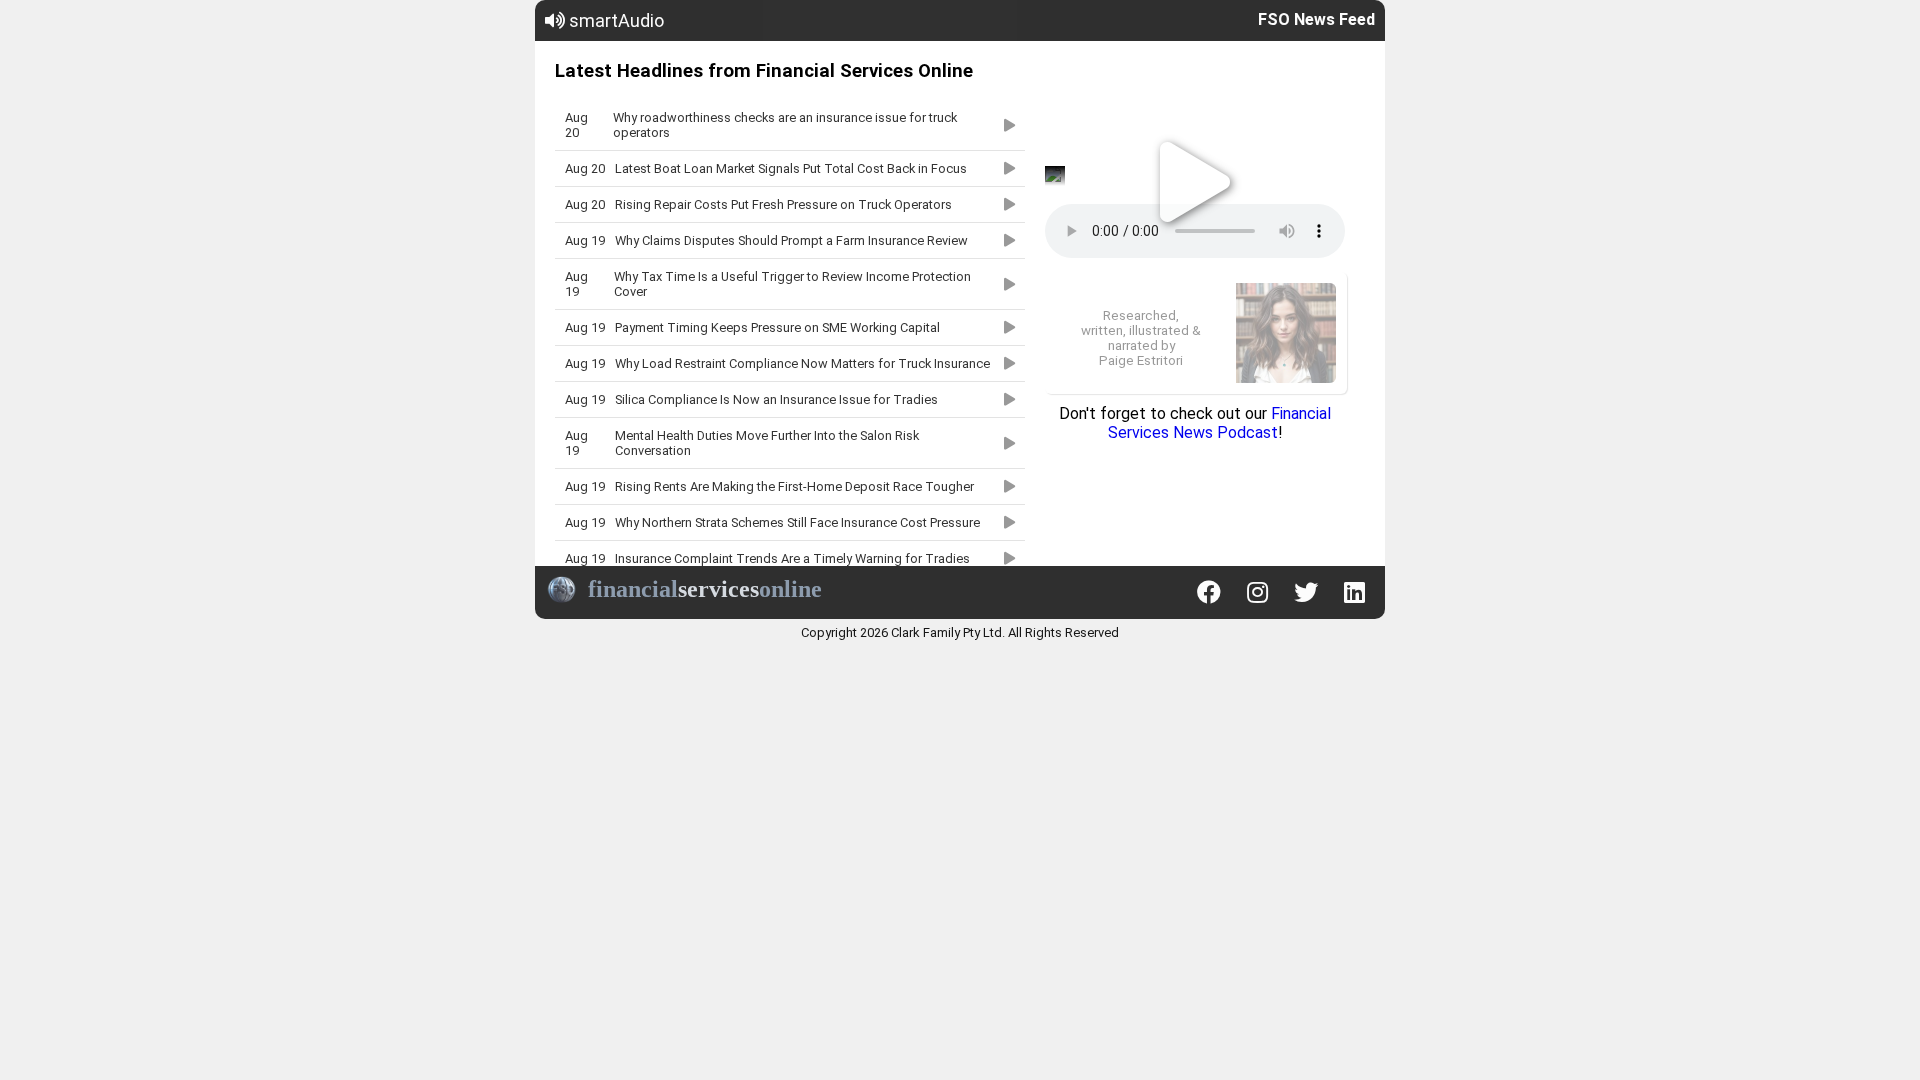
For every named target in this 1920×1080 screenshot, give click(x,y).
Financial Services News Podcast (1220, 423)
